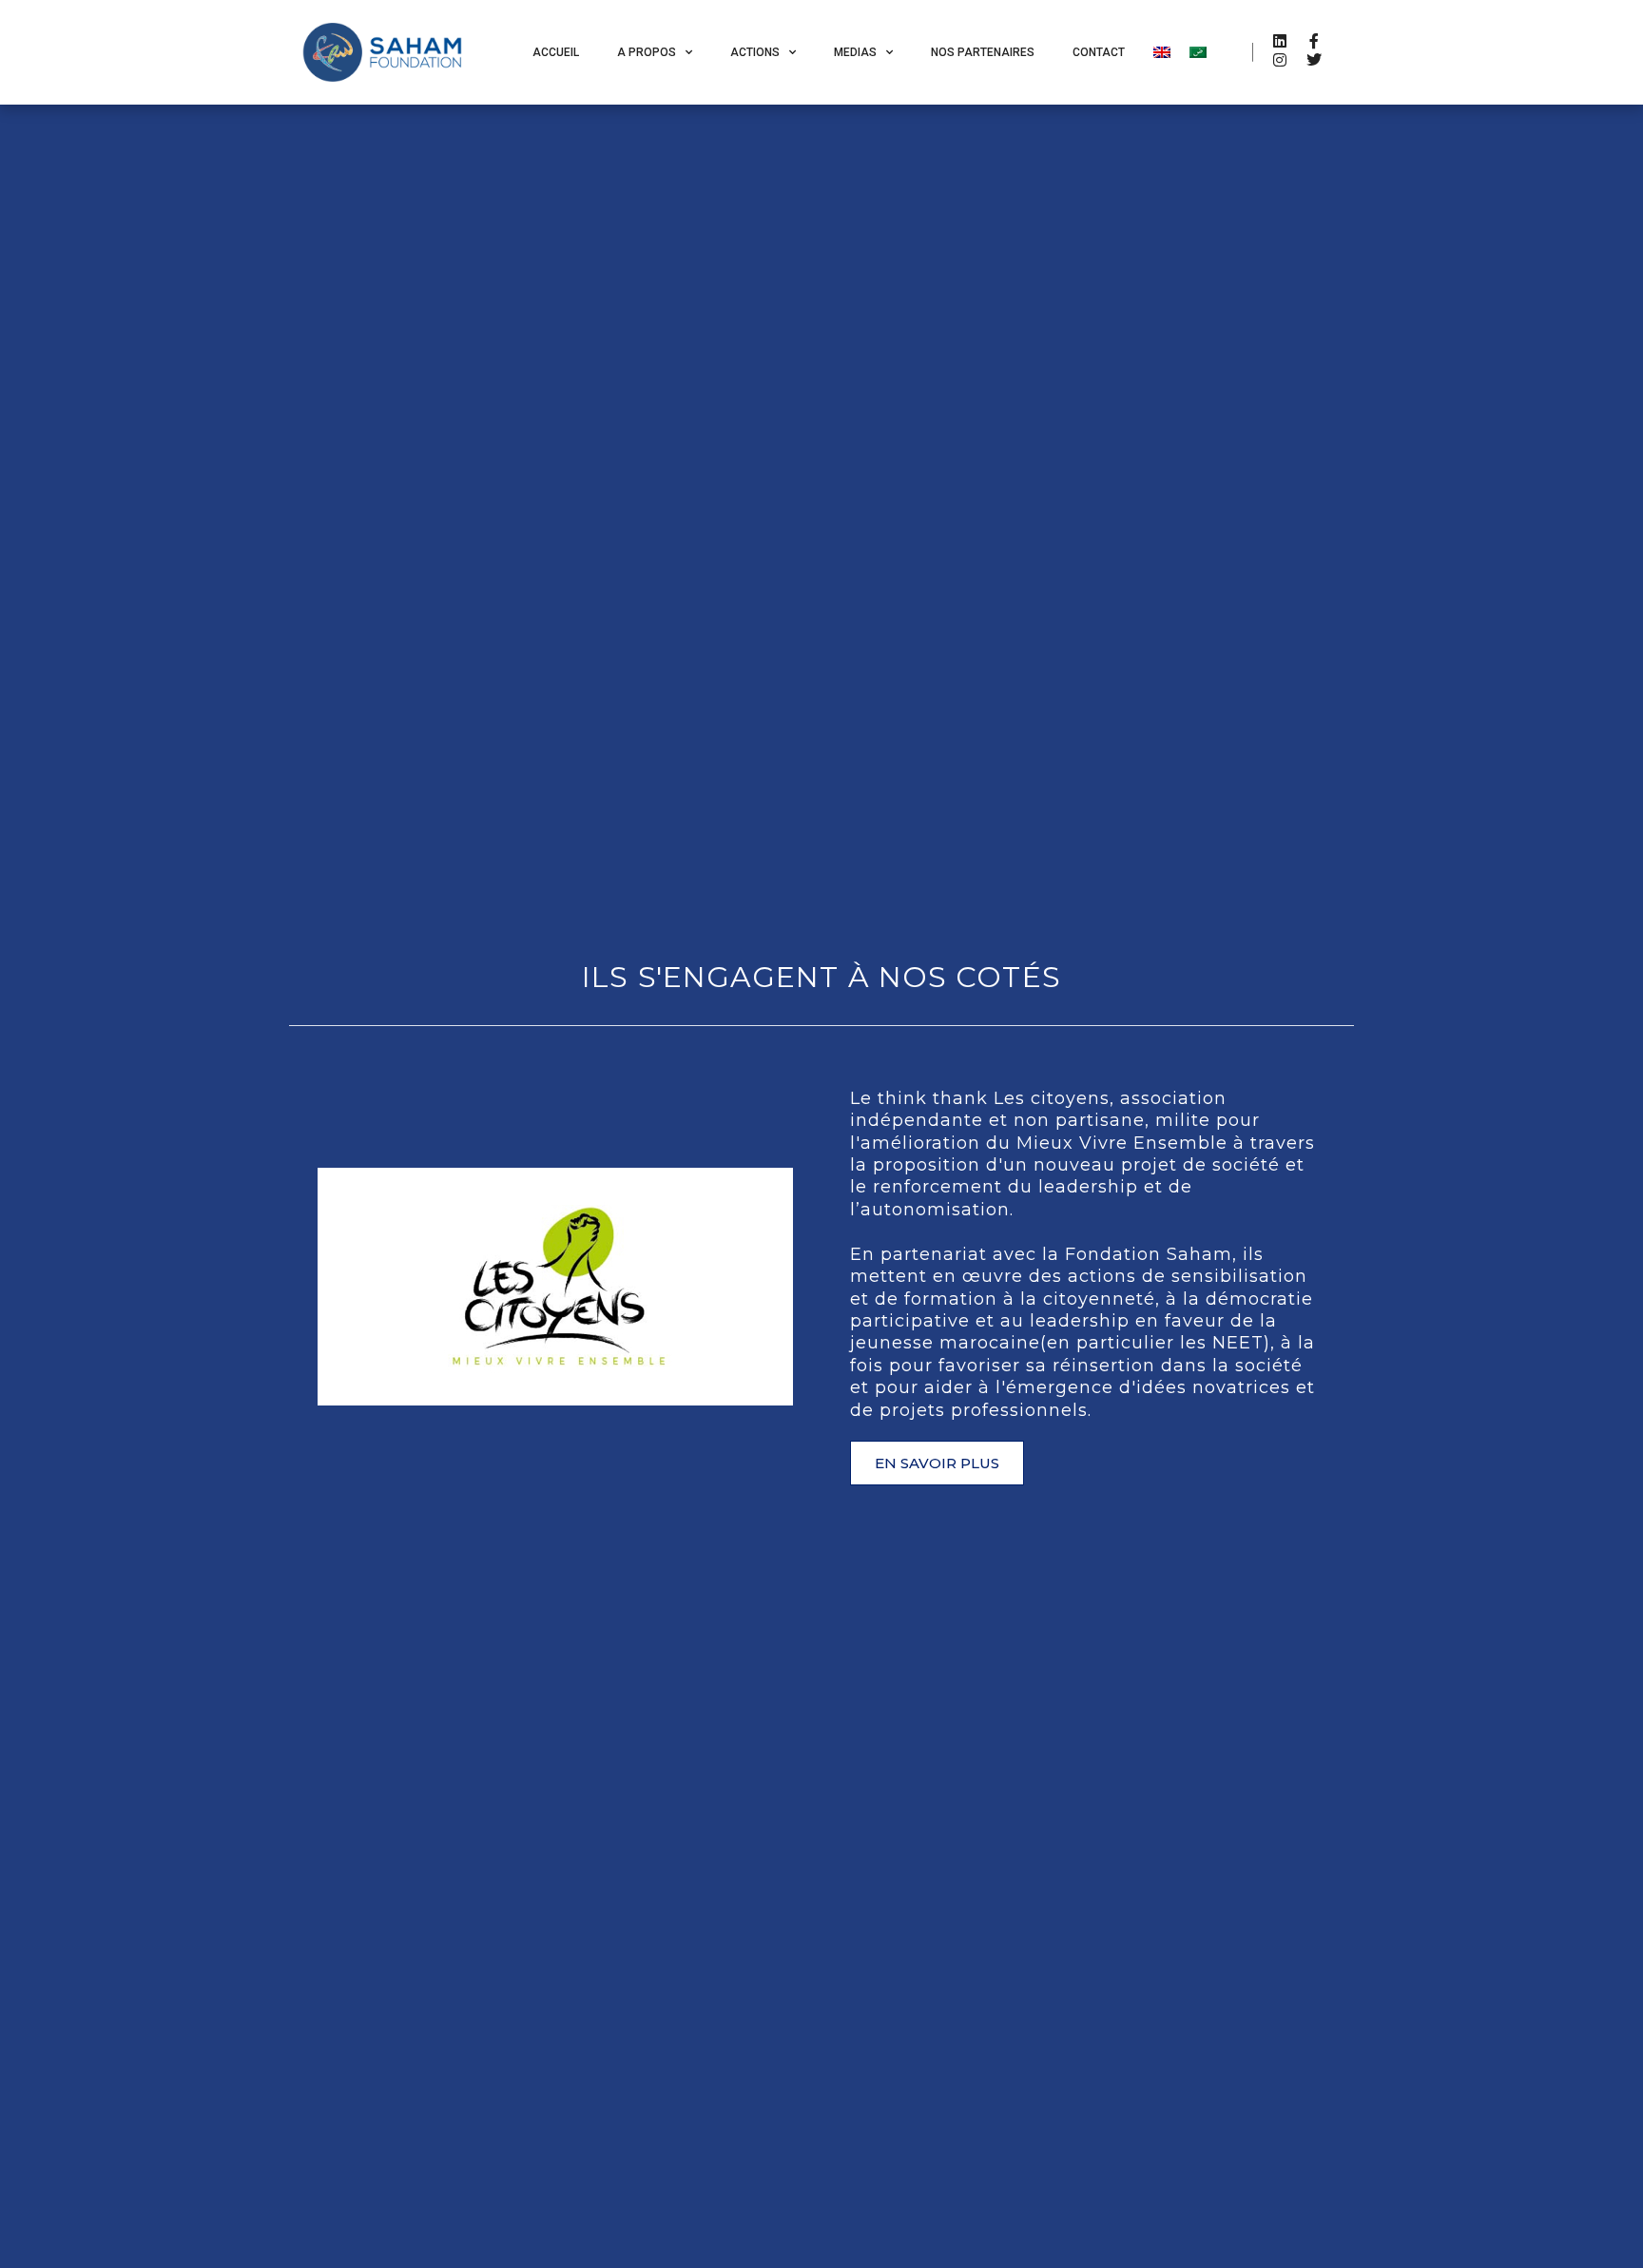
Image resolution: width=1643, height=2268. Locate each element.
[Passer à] (1162, 52)
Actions (755, 52)
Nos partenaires (983, 52)
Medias (855, 52)
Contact (1099, 52)
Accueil (556, 52)
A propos (647, 52)
